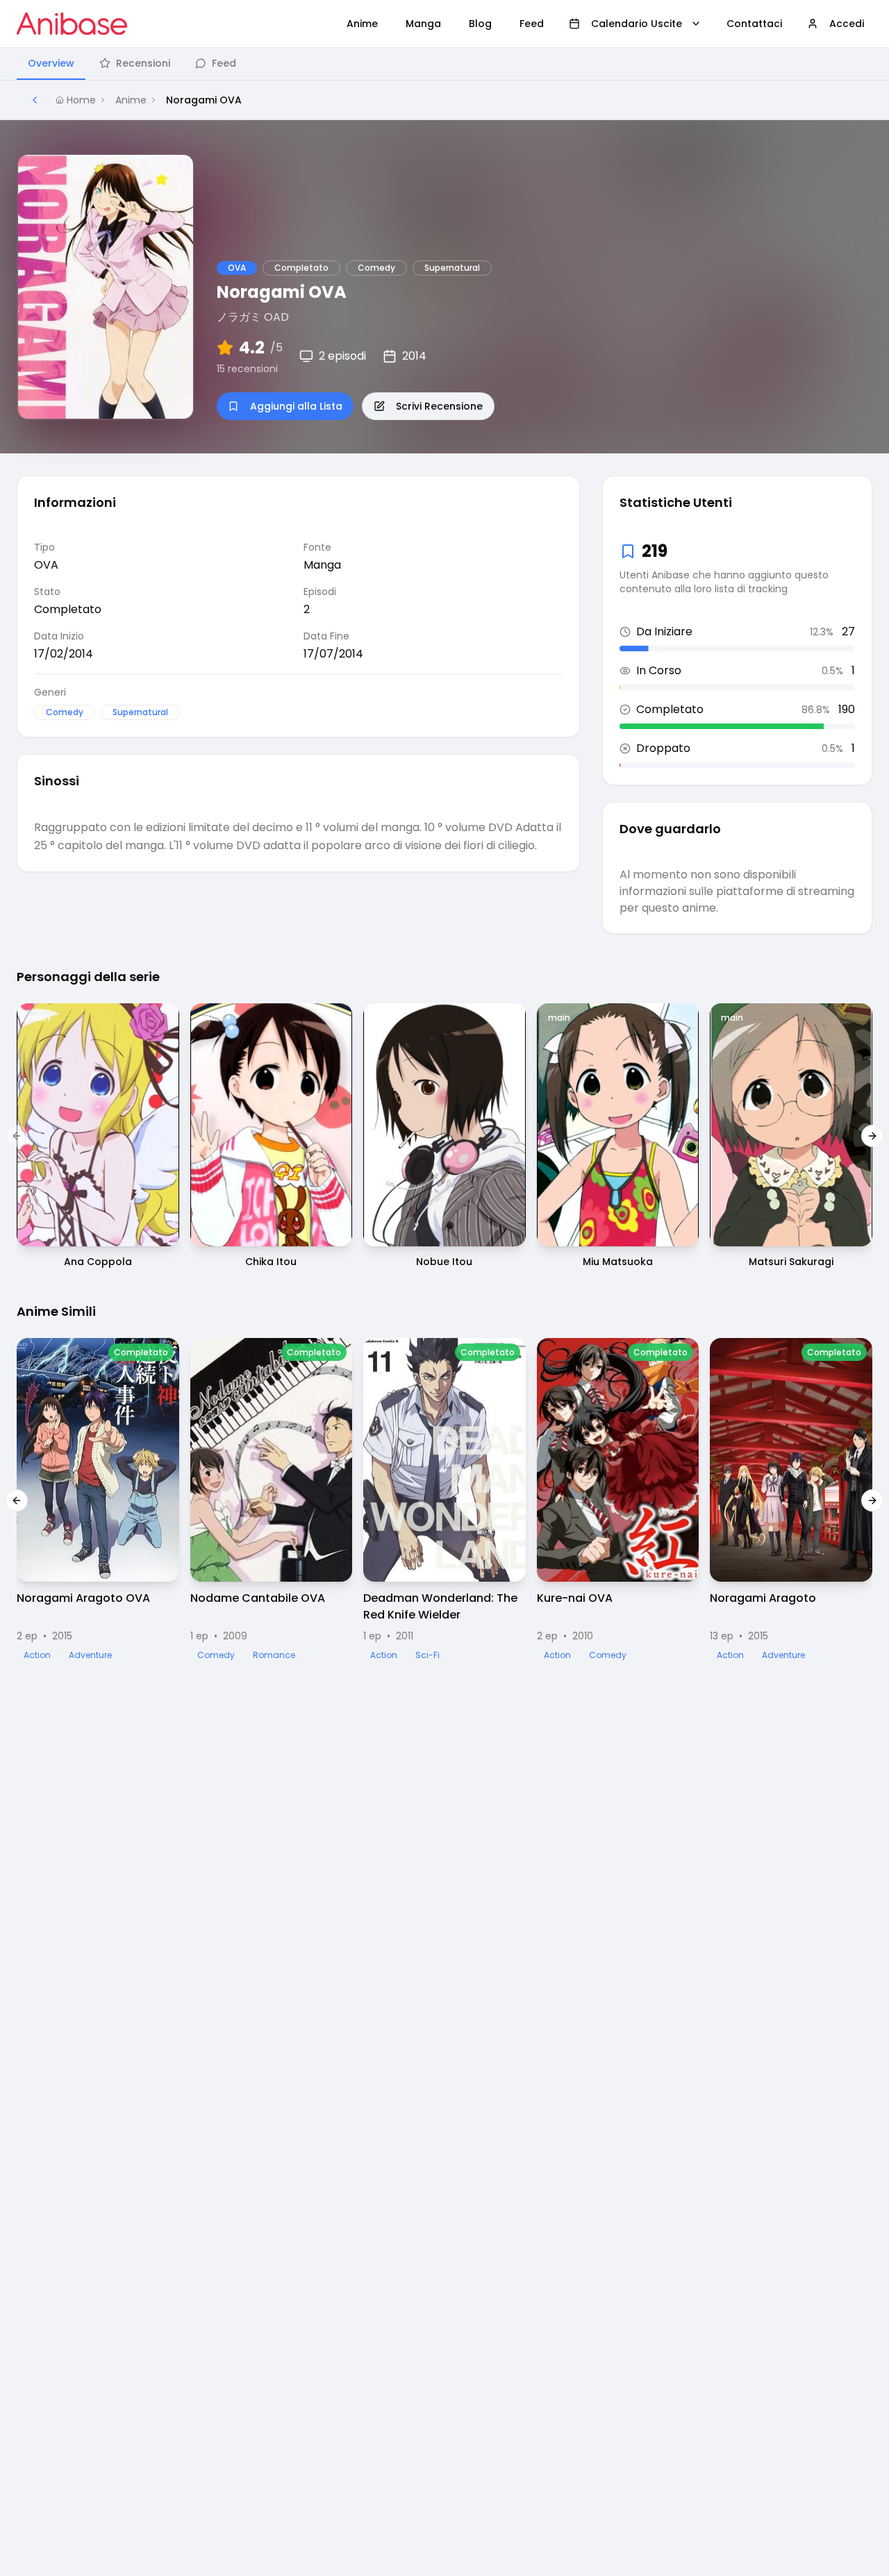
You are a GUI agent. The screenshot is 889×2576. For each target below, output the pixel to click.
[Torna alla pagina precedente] (35, 100)
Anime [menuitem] (362, 24)
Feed (224, 63)
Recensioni (143, 63)
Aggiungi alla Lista (296, 406)
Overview (51, 63)
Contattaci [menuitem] (754, 24)
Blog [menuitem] (480, 24)
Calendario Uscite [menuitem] (637, 24)
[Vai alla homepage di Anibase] (72, 24)
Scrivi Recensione (439, 406)
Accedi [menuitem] (847, 24)
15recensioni (247, 369)
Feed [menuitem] (532, 24)
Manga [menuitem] (423, 24)
